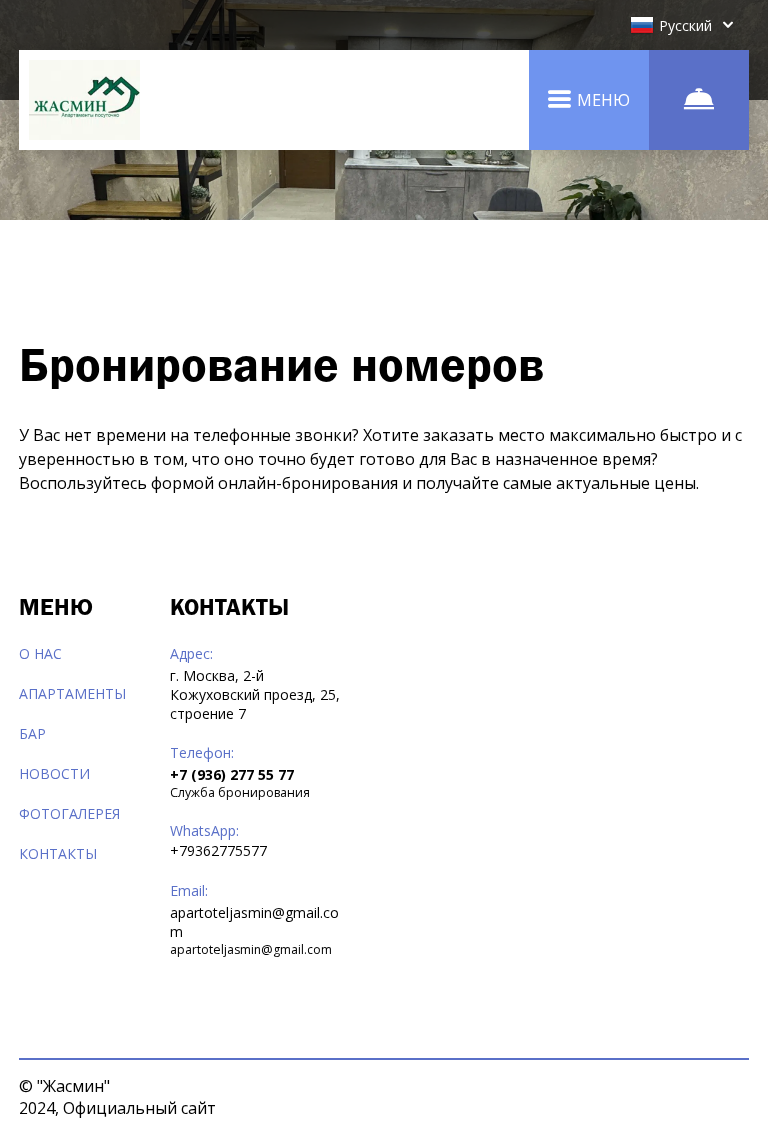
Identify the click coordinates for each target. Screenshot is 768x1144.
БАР (32, 733)
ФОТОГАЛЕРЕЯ (69, 813)
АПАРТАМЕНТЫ (72, 693)
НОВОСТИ (54, 773)
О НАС (40, 653)
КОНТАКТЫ (58, 853)
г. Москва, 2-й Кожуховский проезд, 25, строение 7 (255, 694)
